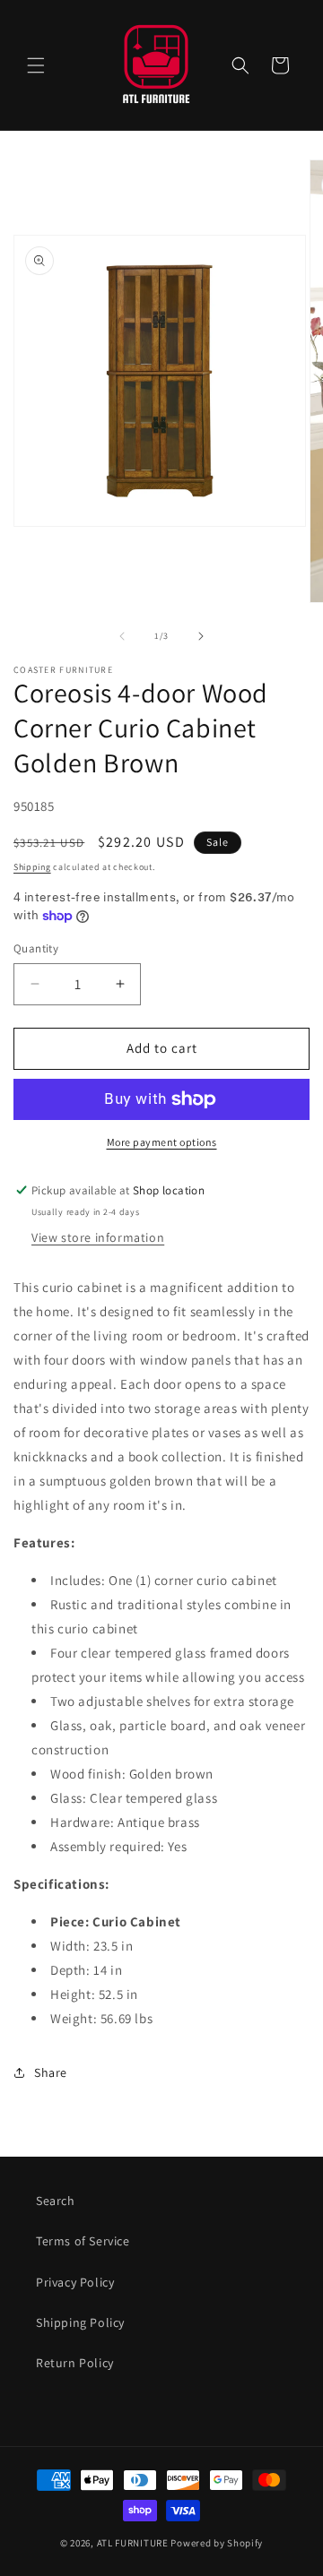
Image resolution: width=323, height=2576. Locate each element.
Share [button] (51, 2072)
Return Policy (75, 2363)
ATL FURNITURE (133, 2543)
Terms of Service (83, 2241)
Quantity (36, 948)
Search (56, 2201)
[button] (36, 65)
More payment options (162, 1142)
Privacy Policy (75, 2282)
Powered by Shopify (217, 2543)
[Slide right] (201, 636)
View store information (98, 1237)
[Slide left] (122, 636)
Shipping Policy (80, 2322)
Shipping (32, 867)
